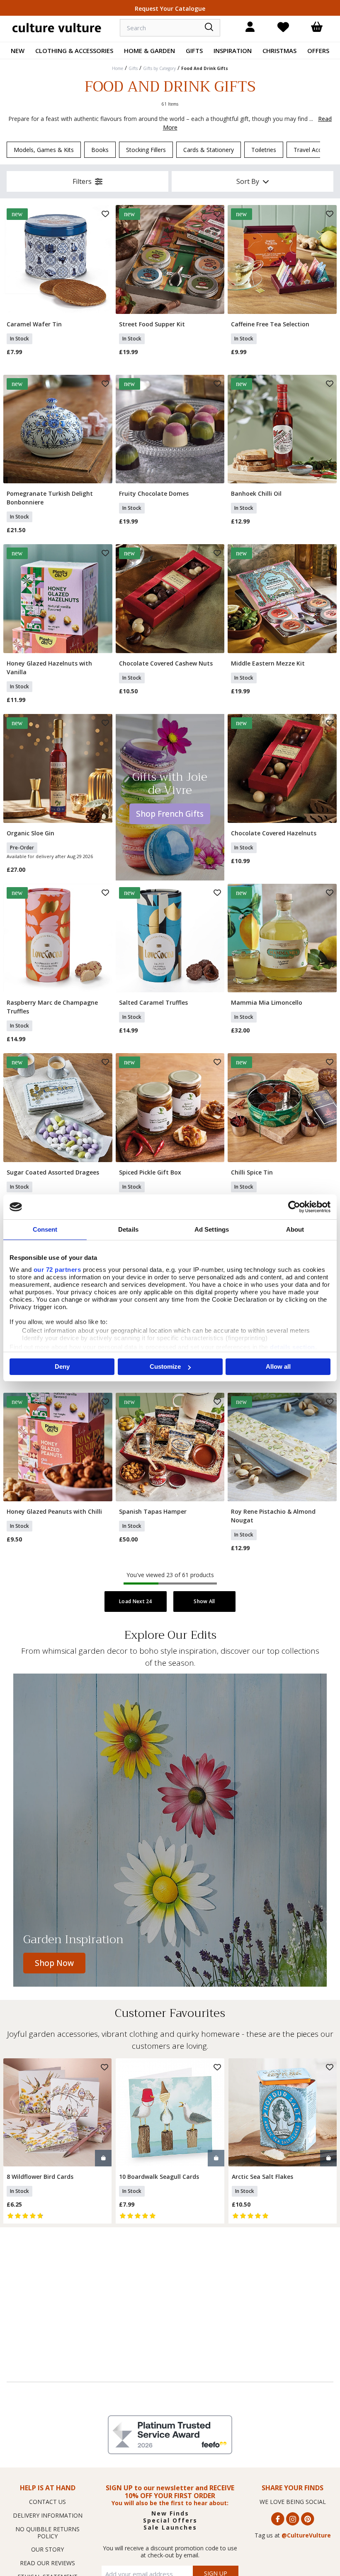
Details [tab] (128, 1229)
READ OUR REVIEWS (47, 2563)
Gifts (194, 51)
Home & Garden (149, 51)
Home (118, 68)
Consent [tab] (45, 1229)
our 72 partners (57, 1270)
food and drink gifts (205, 68)
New (18, 51)
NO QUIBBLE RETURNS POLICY (47, 2533)
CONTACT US (47, 2502)
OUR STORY (47, 2549)
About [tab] (295, 1229)
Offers (318, 51)
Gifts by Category (159, 68)
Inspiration (233, 51)
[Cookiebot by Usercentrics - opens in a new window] (294, 1207)
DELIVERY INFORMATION (48, 2515)
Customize (165, 1366)
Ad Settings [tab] (212, 1229)
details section (293, 1347)
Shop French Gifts (170, 814)
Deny (62, 1366)
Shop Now (54, 1963)
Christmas (279, 51)
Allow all (278, 1366)
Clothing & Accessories (74, 51)
